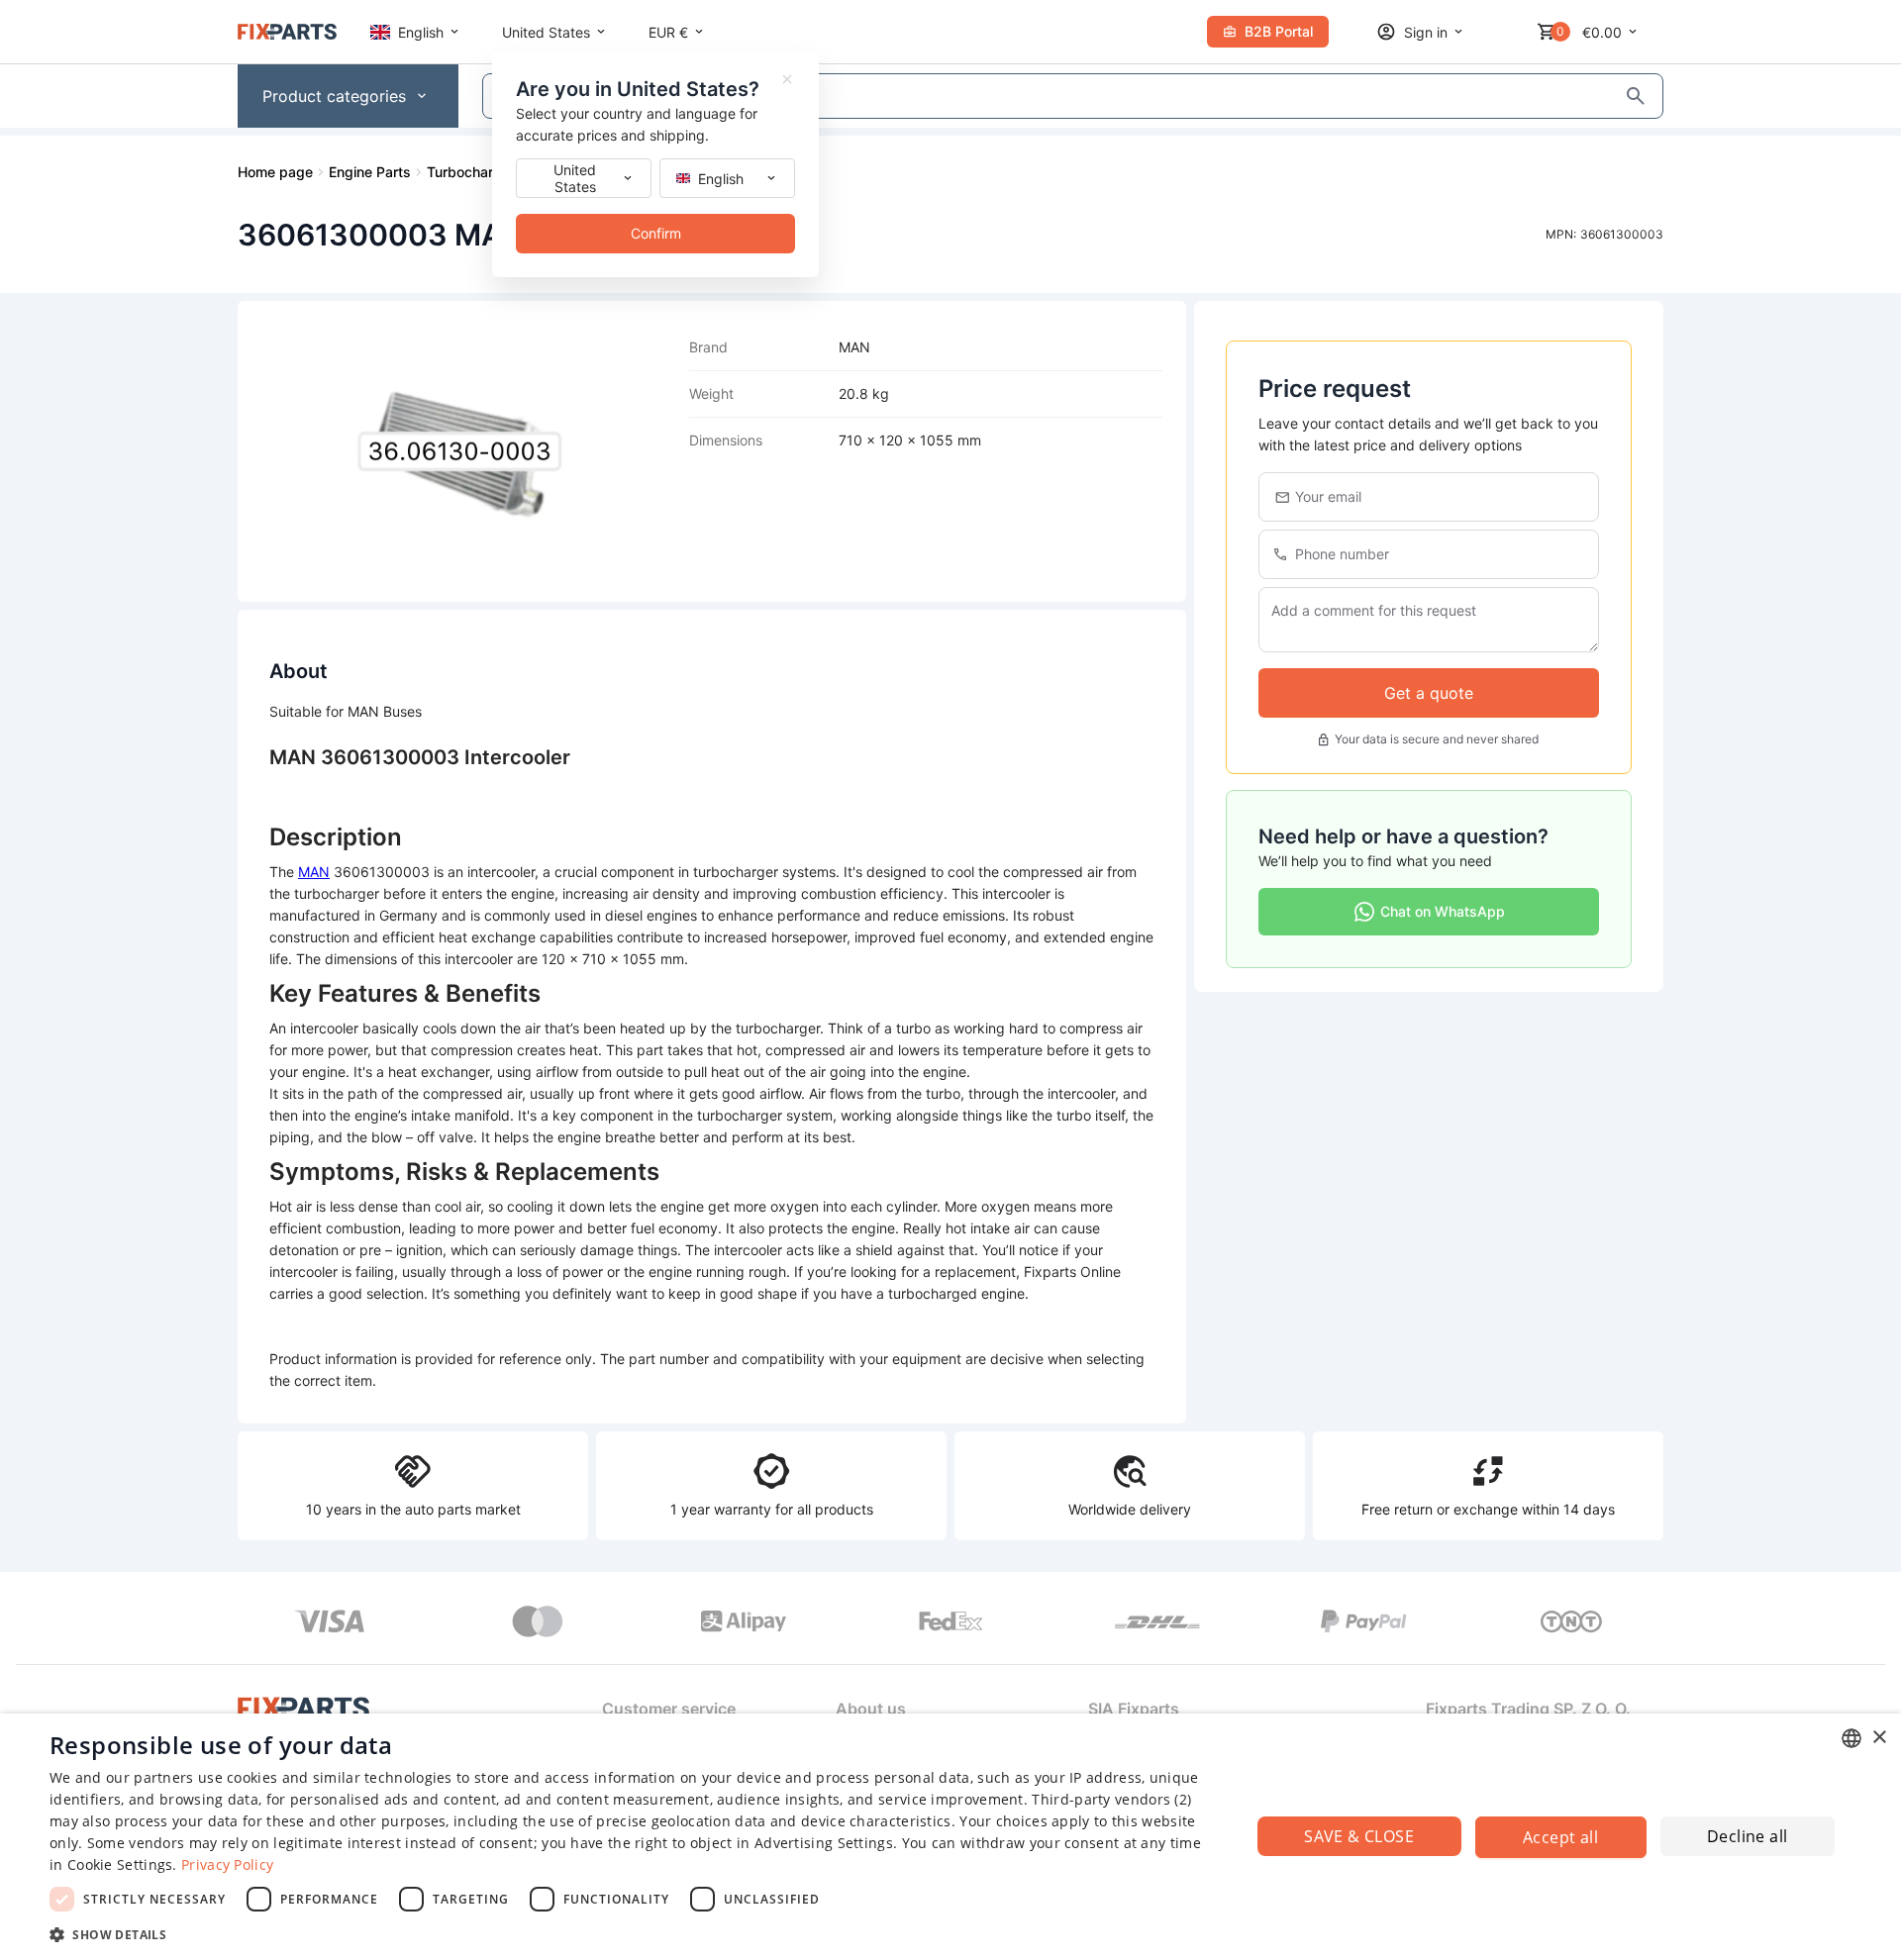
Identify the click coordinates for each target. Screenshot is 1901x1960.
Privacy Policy (227, 1864)
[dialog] (950, 1837)
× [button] (1879, 1738)
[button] (632, 1934)
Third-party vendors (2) (1111, 1799)
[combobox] (1851, 1738)
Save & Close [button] (1359, 1836)
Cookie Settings (120, 1864)
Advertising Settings (824, 1843)
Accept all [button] (1560, 1837)
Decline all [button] (1747, 1836)
